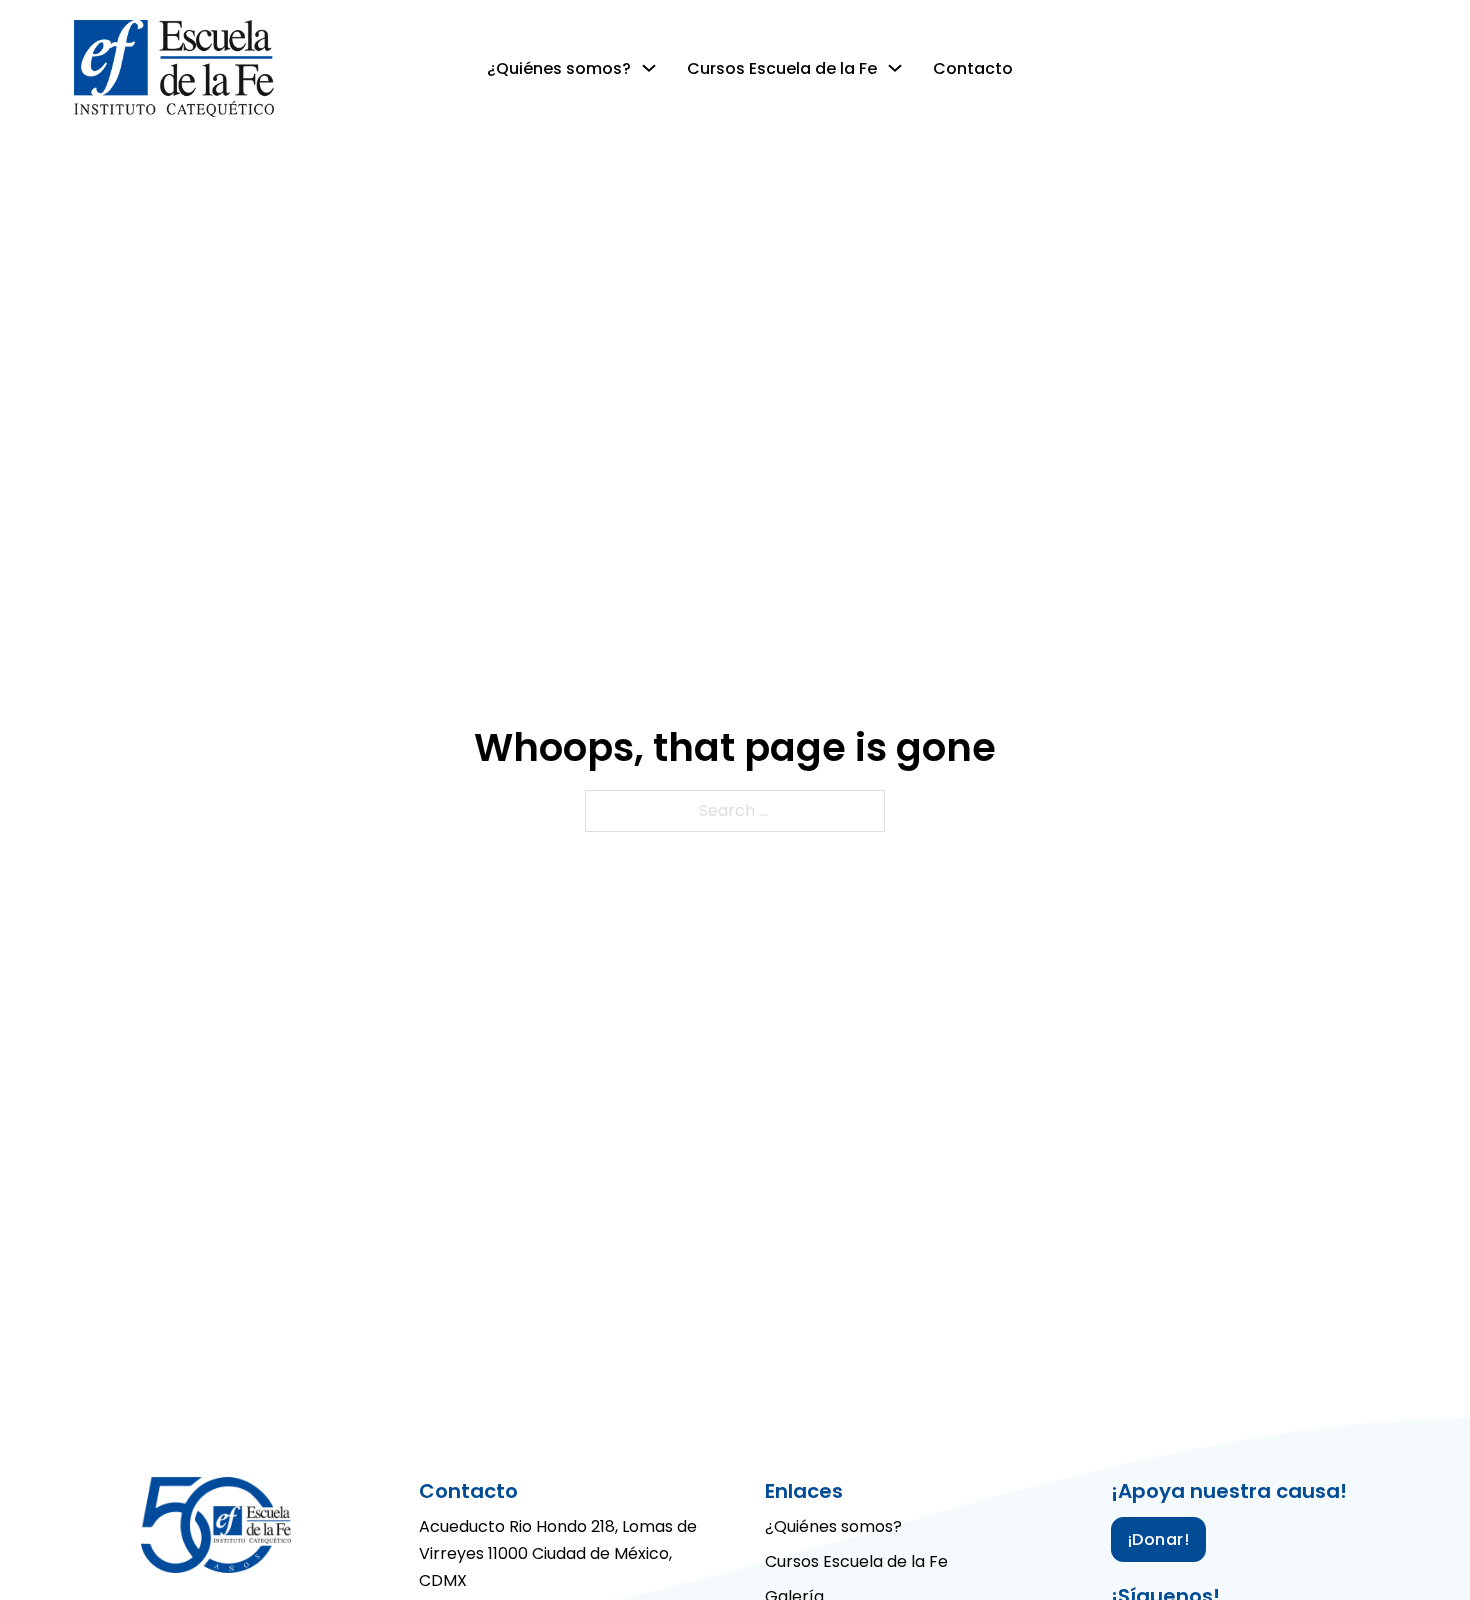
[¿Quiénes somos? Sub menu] (649, 68)
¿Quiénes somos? (559, 68)
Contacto (973, 68)
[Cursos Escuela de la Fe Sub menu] (895, 68)
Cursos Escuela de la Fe (782, 68)
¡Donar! (1159, 1539)
